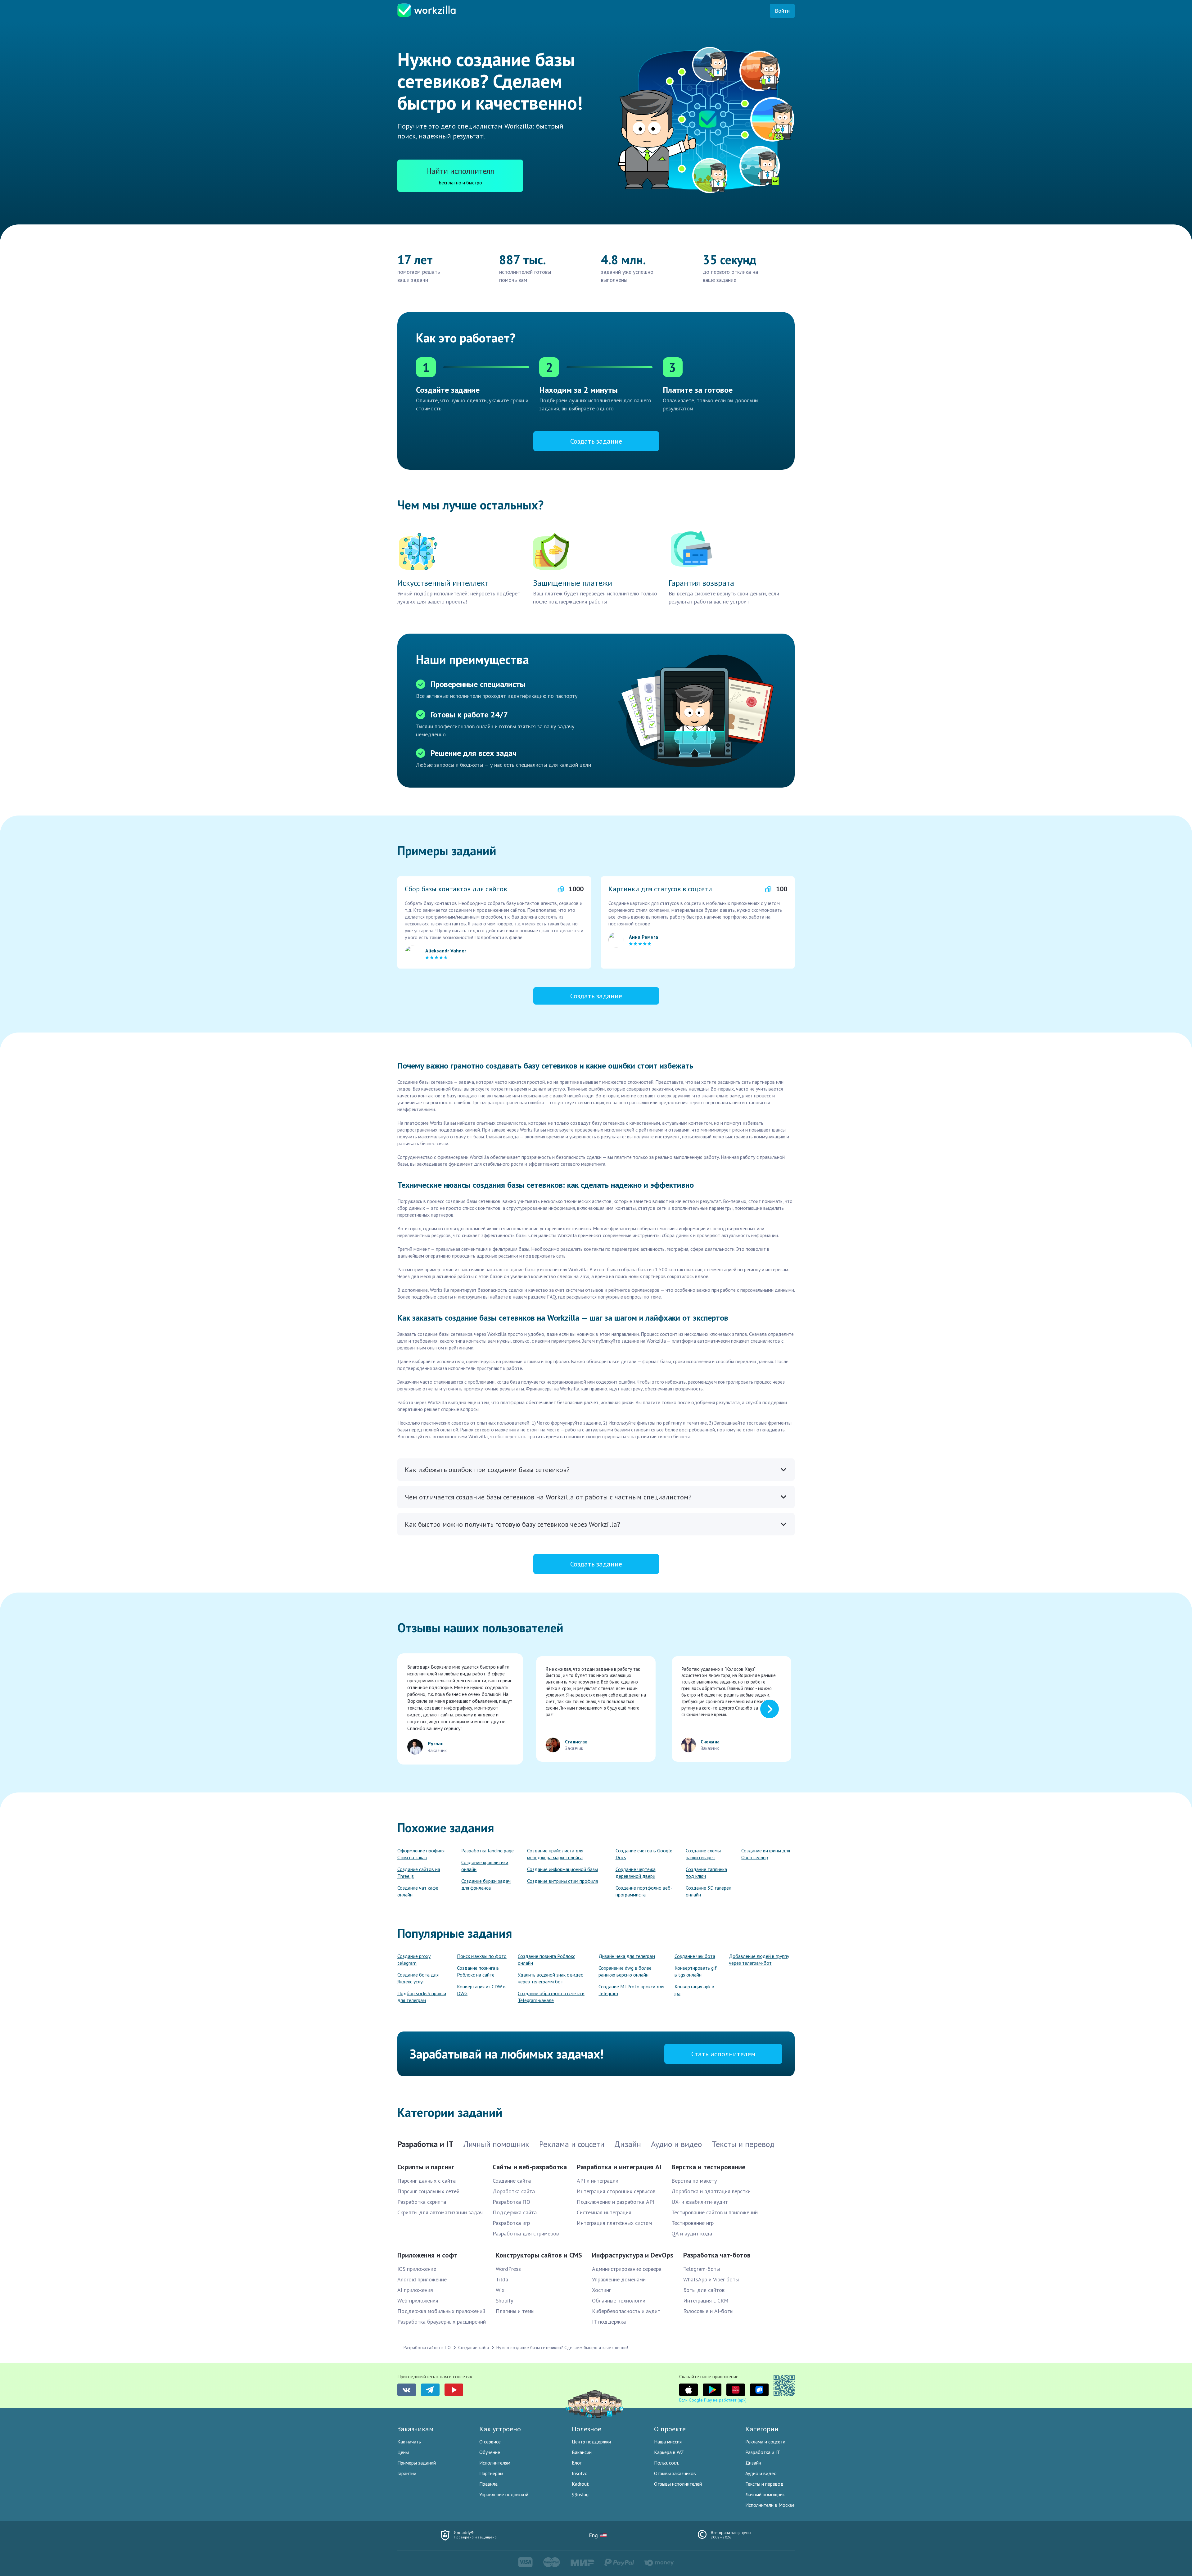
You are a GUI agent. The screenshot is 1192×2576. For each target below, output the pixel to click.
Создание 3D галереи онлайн (709, 1891)
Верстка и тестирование (708, 2167)
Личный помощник (765, 2494)
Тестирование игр (693, 2223)
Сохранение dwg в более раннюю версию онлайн (625, 1971)
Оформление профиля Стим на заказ (421, 1854)
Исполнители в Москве (770, 2505)
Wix (500, 2290)
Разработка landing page (488, 1851)
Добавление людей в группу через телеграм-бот (759, 1959)
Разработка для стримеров (526, 2233)
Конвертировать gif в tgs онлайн (696, 1971)
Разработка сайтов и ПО (427, 2348)
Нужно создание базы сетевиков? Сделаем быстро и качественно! (562, 2348)
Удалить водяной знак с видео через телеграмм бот (551, 1978)
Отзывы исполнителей (678, 2484)
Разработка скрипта (422, 2202)
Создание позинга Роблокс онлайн (546, 1959)
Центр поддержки (591, 2442)
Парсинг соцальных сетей (428, 2191)
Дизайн (753, 2463)
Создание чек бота (695, 1956)
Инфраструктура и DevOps (633, 2255)
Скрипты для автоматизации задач (440, 2212)
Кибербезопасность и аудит (626, 2311)
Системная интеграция (604, 2212)
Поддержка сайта (515, 2212)
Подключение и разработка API (616, 2202)
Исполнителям (495, 2463)
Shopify (504, 2300)
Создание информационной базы (562, 1869)
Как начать (409, 2442)
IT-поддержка (609, 2322)
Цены (403, 2452)
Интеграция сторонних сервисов (616, 2191)
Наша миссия (668, 2442)
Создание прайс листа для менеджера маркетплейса (555, 1854)
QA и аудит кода (692, 2233)
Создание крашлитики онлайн (485, 1866)
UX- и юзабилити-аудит (700, 2202)
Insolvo (580, 2473)
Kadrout (580, 2484)
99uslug (580, 2494)
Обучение (490, 2452)
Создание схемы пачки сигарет (703, 1854)
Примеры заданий (417, 2463)
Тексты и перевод (764, 2484)
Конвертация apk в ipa (694, 1990)
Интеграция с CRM (706, 2300)
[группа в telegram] (430, 2390)
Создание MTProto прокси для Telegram (631, 1990)
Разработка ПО (511, 2202)
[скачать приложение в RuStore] (759, 2390)
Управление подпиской (504, 2494)
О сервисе (490, 2442)
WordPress (508, 2269)
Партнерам (491, 2473)
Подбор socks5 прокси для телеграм (422, 1997)
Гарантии (407, 2473)
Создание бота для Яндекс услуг (418, 1978)
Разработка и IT (763, 2452)
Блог (577, 2463)
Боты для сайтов (704, 2290)
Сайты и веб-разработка (530, 2167)
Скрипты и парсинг (426, 2167)
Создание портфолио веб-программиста (644, 1891)
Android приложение (422, 2279)
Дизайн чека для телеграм (627, 1956)
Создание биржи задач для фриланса (486, 1884)
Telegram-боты (702, 2269)
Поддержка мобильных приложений (441, 2311)
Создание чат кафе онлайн (418, 1891)
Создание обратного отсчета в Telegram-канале (551, 1997)
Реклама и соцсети (765, 2442)
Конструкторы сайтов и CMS (539, 2255)
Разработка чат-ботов (717, 2255)
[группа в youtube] (454, 2390)
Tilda (502, 2279)
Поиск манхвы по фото (482, 1956)
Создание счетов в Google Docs (644, 1854)
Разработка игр (511, 2223)
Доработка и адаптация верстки (711, 2191)
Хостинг (601, 2290)
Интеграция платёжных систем (614, 2223)
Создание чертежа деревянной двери (636, 1873)
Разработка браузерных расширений (442, 2322)
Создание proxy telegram (414, 1959)
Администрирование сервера (627, 2269)
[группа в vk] (407, 2390)
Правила (488, 2484)
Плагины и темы (515, 2311)
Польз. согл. (666, 2463)
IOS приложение (417, 2269)
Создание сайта (512, 2181)
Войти (782, 11)
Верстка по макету (694, 2181)
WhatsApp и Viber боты (711, 2279)
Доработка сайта (514, 2191)
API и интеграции (598, 2181)
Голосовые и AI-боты (708, 2311)
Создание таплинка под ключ (706, 1873)
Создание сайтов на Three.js (419, 1873)
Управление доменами (619, 2279)
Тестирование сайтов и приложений (715, 2212)
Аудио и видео (761, 2473)
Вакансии (582, 2452)
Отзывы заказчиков (675, 2473)
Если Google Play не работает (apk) (713, 2400)
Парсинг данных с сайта (427, 2181)
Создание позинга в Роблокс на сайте (478, 1971)
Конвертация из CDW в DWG (481, 1990)
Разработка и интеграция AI (619, 2167)
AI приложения (415, 2290)
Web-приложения (418, 2300)
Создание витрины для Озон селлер (766, 1854)
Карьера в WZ (669, 2452)
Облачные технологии (619, 2300)
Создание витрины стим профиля (562, 1881)
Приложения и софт (427, 2255)
